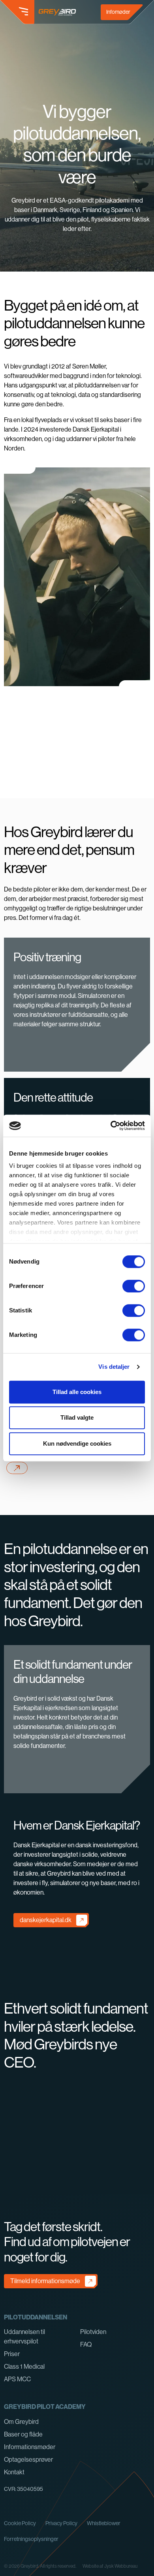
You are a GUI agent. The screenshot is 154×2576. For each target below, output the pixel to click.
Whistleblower (104, 2523)
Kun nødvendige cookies (77, 1443)
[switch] (134, 1286)
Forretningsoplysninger (31, 2539)
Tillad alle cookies (77, 1392)
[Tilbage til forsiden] (57, 12)
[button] (17, 12)
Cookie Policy (20, 2523)
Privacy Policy (61, 2523)
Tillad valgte (77, 1417)
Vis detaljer (114, 1367)
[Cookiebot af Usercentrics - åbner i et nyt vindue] (111, 1126)
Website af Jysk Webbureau (110, 2566)
